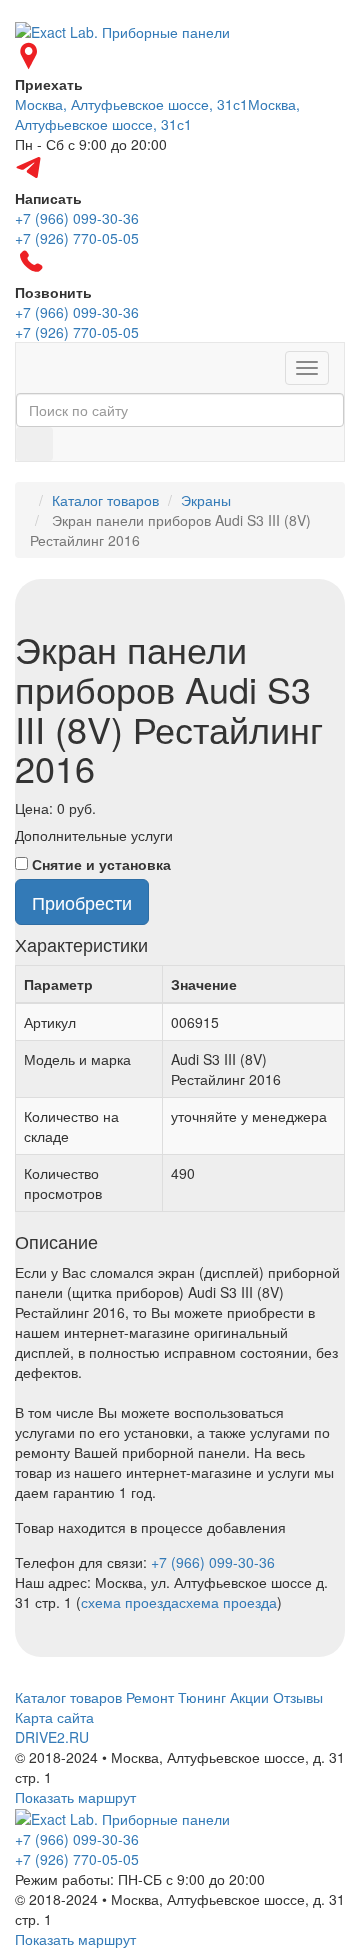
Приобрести (82, 902)
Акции (249, 1697)
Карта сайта (54, 1717)
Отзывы (298, 1697)
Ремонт (150, 1697)
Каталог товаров (105, 500)
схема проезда (130, 1602)
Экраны (206, 500)
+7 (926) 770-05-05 (77, 1859)
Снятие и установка (101, 864)
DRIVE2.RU (52, 1737)
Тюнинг (202, 1697)
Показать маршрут (75, 1797)
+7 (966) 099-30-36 (213, 1562)
